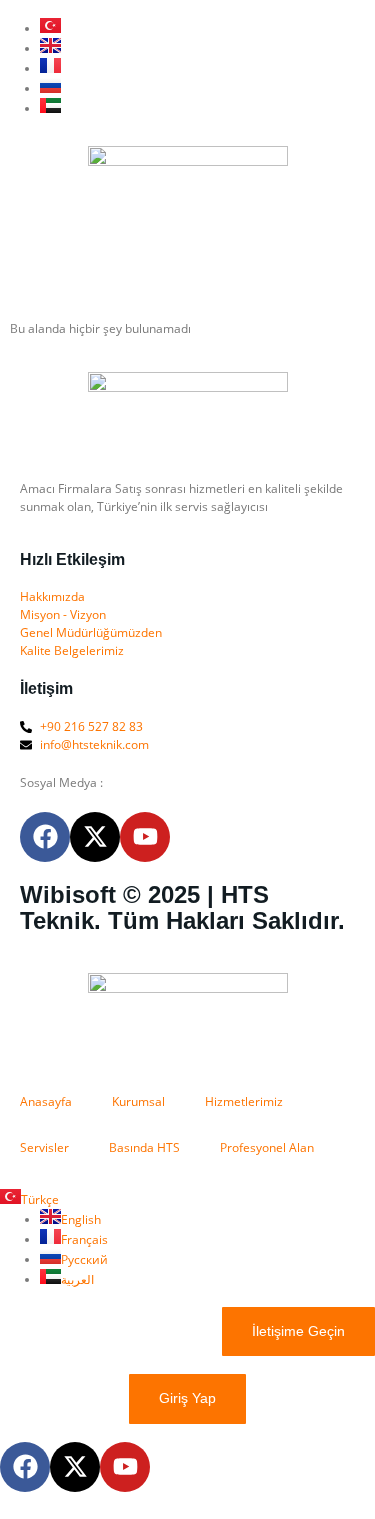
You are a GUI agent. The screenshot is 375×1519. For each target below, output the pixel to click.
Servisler (44, 1147)
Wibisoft (68, 894)
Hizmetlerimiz (244, 1101)
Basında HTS (144, 1147)
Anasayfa (46, 1101)
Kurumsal (138, 1101)
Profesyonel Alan (267, 1147)
